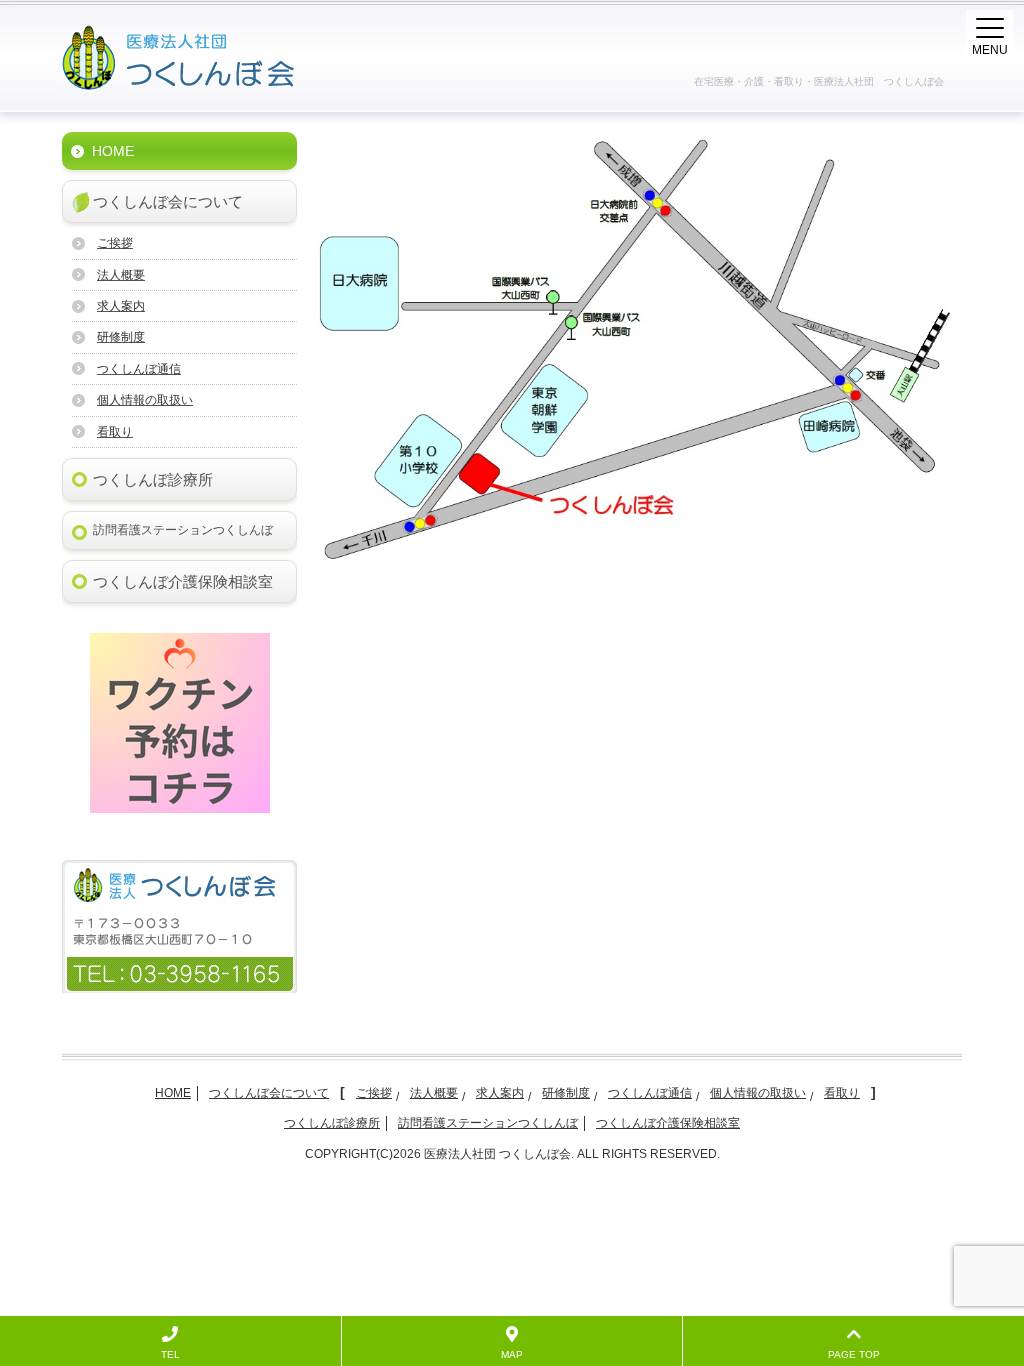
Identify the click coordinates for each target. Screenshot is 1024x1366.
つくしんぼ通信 (139, 369)
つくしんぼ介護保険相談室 (183, 581)
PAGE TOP (854, 1354)
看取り (115, 432)
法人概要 (121, 275)
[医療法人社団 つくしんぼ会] (219, 57)
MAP (512, 1354)
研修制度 (121, 337)
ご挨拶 (115, 243)
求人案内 (121, 306)
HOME (113, 151)
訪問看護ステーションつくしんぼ (183, 530)
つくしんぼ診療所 (153, 479)
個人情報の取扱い (145, 400)
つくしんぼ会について (168, 201)
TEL (170, 1354)
